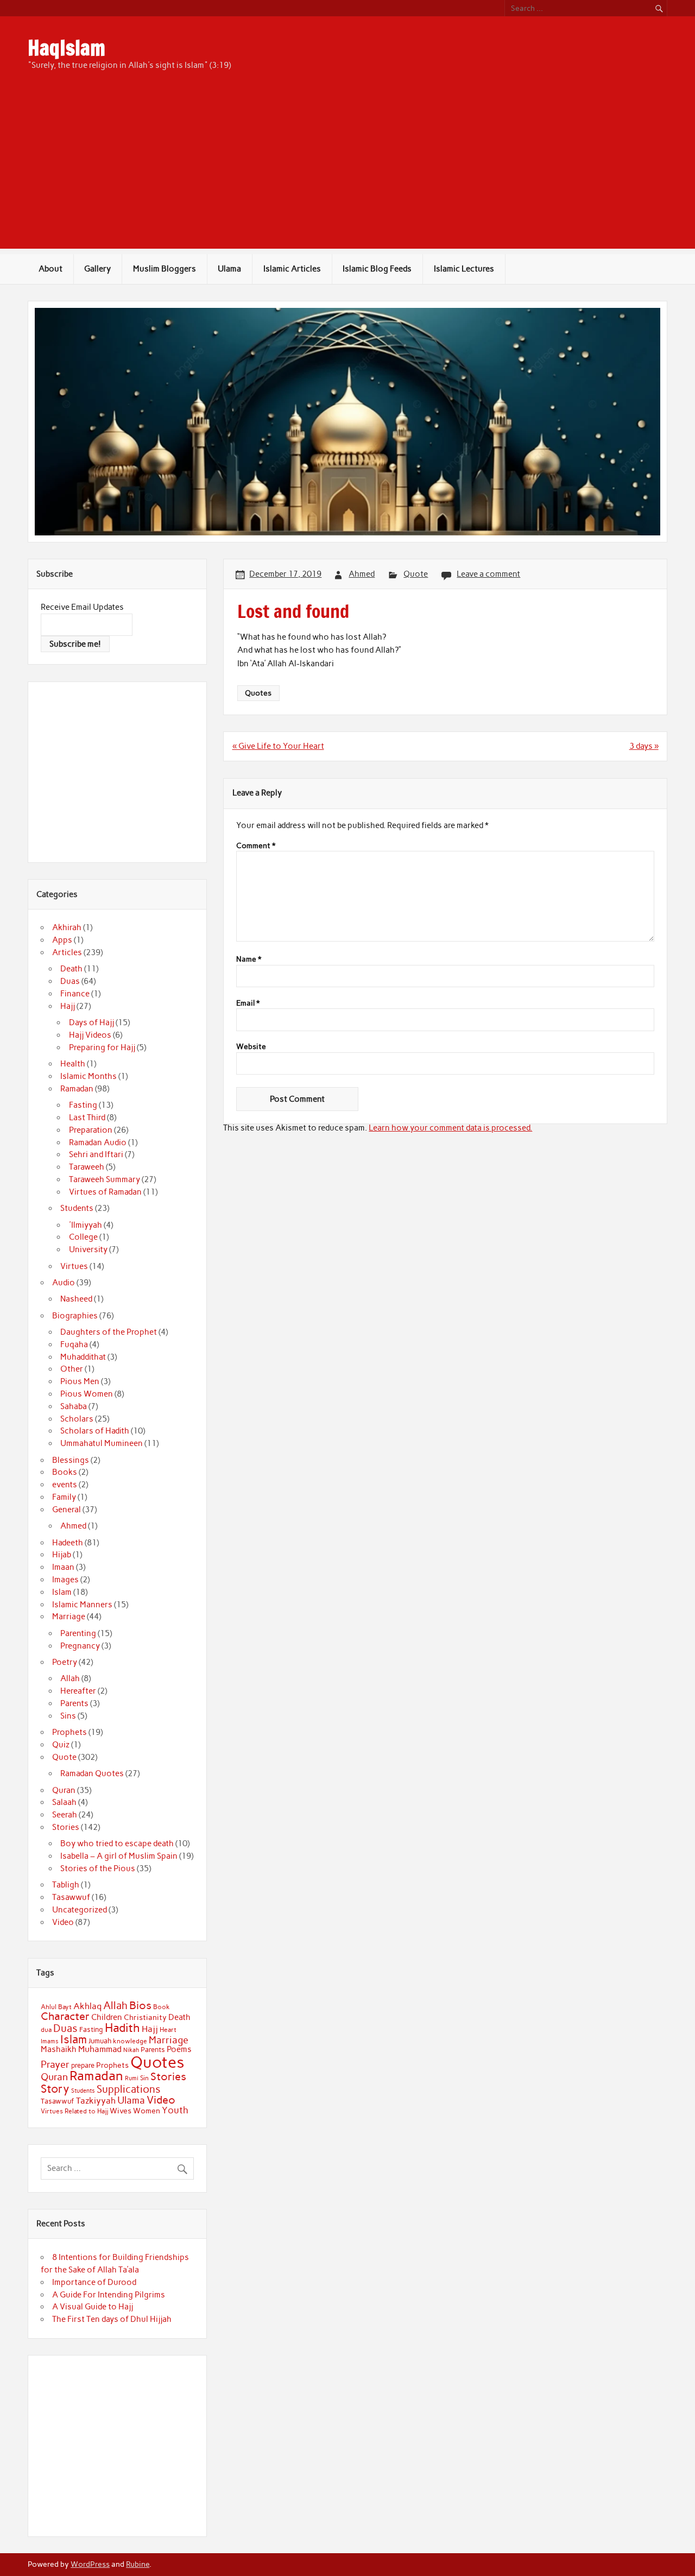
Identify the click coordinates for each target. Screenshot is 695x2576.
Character (65, 2016)
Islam (62, 1592)
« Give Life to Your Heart (278, 746)
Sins (68, 1716)
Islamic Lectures (464, 269)
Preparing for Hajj (102, 1047)
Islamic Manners (82, 1605)
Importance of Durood (94, 2282)
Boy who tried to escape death (117, 1843)
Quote (416, 574)
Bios (140, 2005)
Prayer (55, 2064)
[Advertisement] (347, 173)
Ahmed (362, 574)
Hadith (122, 2028)
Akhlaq (87, 2006)
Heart (168, 2030)
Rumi (132, 2078)
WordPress (90, 2564)
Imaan (63, 1567)
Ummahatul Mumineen (102, 1443)
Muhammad (100, 2049)
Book (162, 2007)
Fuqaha (74, 1344)
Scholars (77, 1419)
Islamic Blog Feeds (377, 269)
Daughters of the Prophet (109, 1332)
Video (63, 1922)
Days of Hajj (91, 1022)
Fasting (83, 1105)
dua (46, 2030)
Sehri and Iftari (96, 1154)
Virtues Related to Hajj (74, 2111)
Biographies (75, 1316)
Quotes (258, 693)
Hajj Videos (90, 1035)
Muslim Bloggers (165, 269)
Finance (75, 994)
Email (248, 1003)
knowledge (130, 2041)
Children (107, 2017)
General (67, 1510)
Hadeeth (68, 1543)
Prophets (69, 1732)
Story (55, 2089)
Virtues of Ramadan (105, 1192)
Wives (121, 2111)
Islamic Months (89, 1076)
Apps (62, 940)
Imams (50, 2041)
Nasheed (76, 1299)
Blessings (71, 1460)
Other (72, 1369)
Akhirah (67, 927)
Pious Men (80, 1381)
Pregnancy (80, 1646)
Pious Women (87, 1394)
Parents (74, 1703)
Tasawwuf (71, 1897)
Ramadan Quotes (92, 1773)
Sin (144, 2078)
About (50, 269)
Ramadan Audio (98, 1142)
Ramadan (77, 1089)
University (88, 1249)
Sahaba (74, 1406)
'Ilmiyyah (86, 1225)
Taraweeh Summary (105, 1179)
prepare (83, 2065)
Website (251, 1047)
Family (64, 1497)
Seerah (65, 1815)
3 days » (644, 746)
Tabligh (66, 1885)
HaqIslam (67, 48)
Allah (70, 1678)
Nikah (131, 2050)
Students (77, 1208)
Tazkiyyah (96, 2100)
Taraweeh (87, 1167)
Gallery (97, 269)
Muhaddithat (83, 1357)
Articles (67, 952)
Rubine (138, 2564)
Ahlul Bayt (56, 2007)
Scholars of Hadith (95, 1431)
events (65, 1485)
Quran (64, 1790)
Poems (179, 2049)
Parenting (78, 1633)
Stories (66, 1827)
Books (65, 1472)
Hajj (68, 1006)
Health (73, 1064)
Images (65, 1580)
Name (249, 959)
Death (71, 969)
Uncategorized (80, 1910)
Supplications (129, 2089)
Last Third (87, 1117)
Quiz (61, 1745)
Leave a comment (488, 574)
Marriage (69, 1617)
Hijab (62, 1555)
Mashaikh (59, 2049)
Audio (64, 1283)
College (83, 1237)
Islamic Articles (292, 269)
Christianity (145, 2017)
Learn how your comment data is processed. (450, 1128)
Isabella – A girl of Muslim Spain (119, 1856)
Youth (175, 2110)
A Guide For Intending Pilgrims (109, 2295)
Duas (70, 981)
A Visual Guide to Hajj (93, 2307)
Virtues (74, 1266)
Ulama (229, 269)
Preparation (91, 1130)
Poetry (65, 1662)
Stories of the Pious (98, 1868)
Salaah (64, 1802)
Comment (256, 846)
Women (147, 2111)
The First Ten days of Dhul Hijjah (112, 2319)
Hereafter (78, 1691)
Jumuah (100, 2041)
